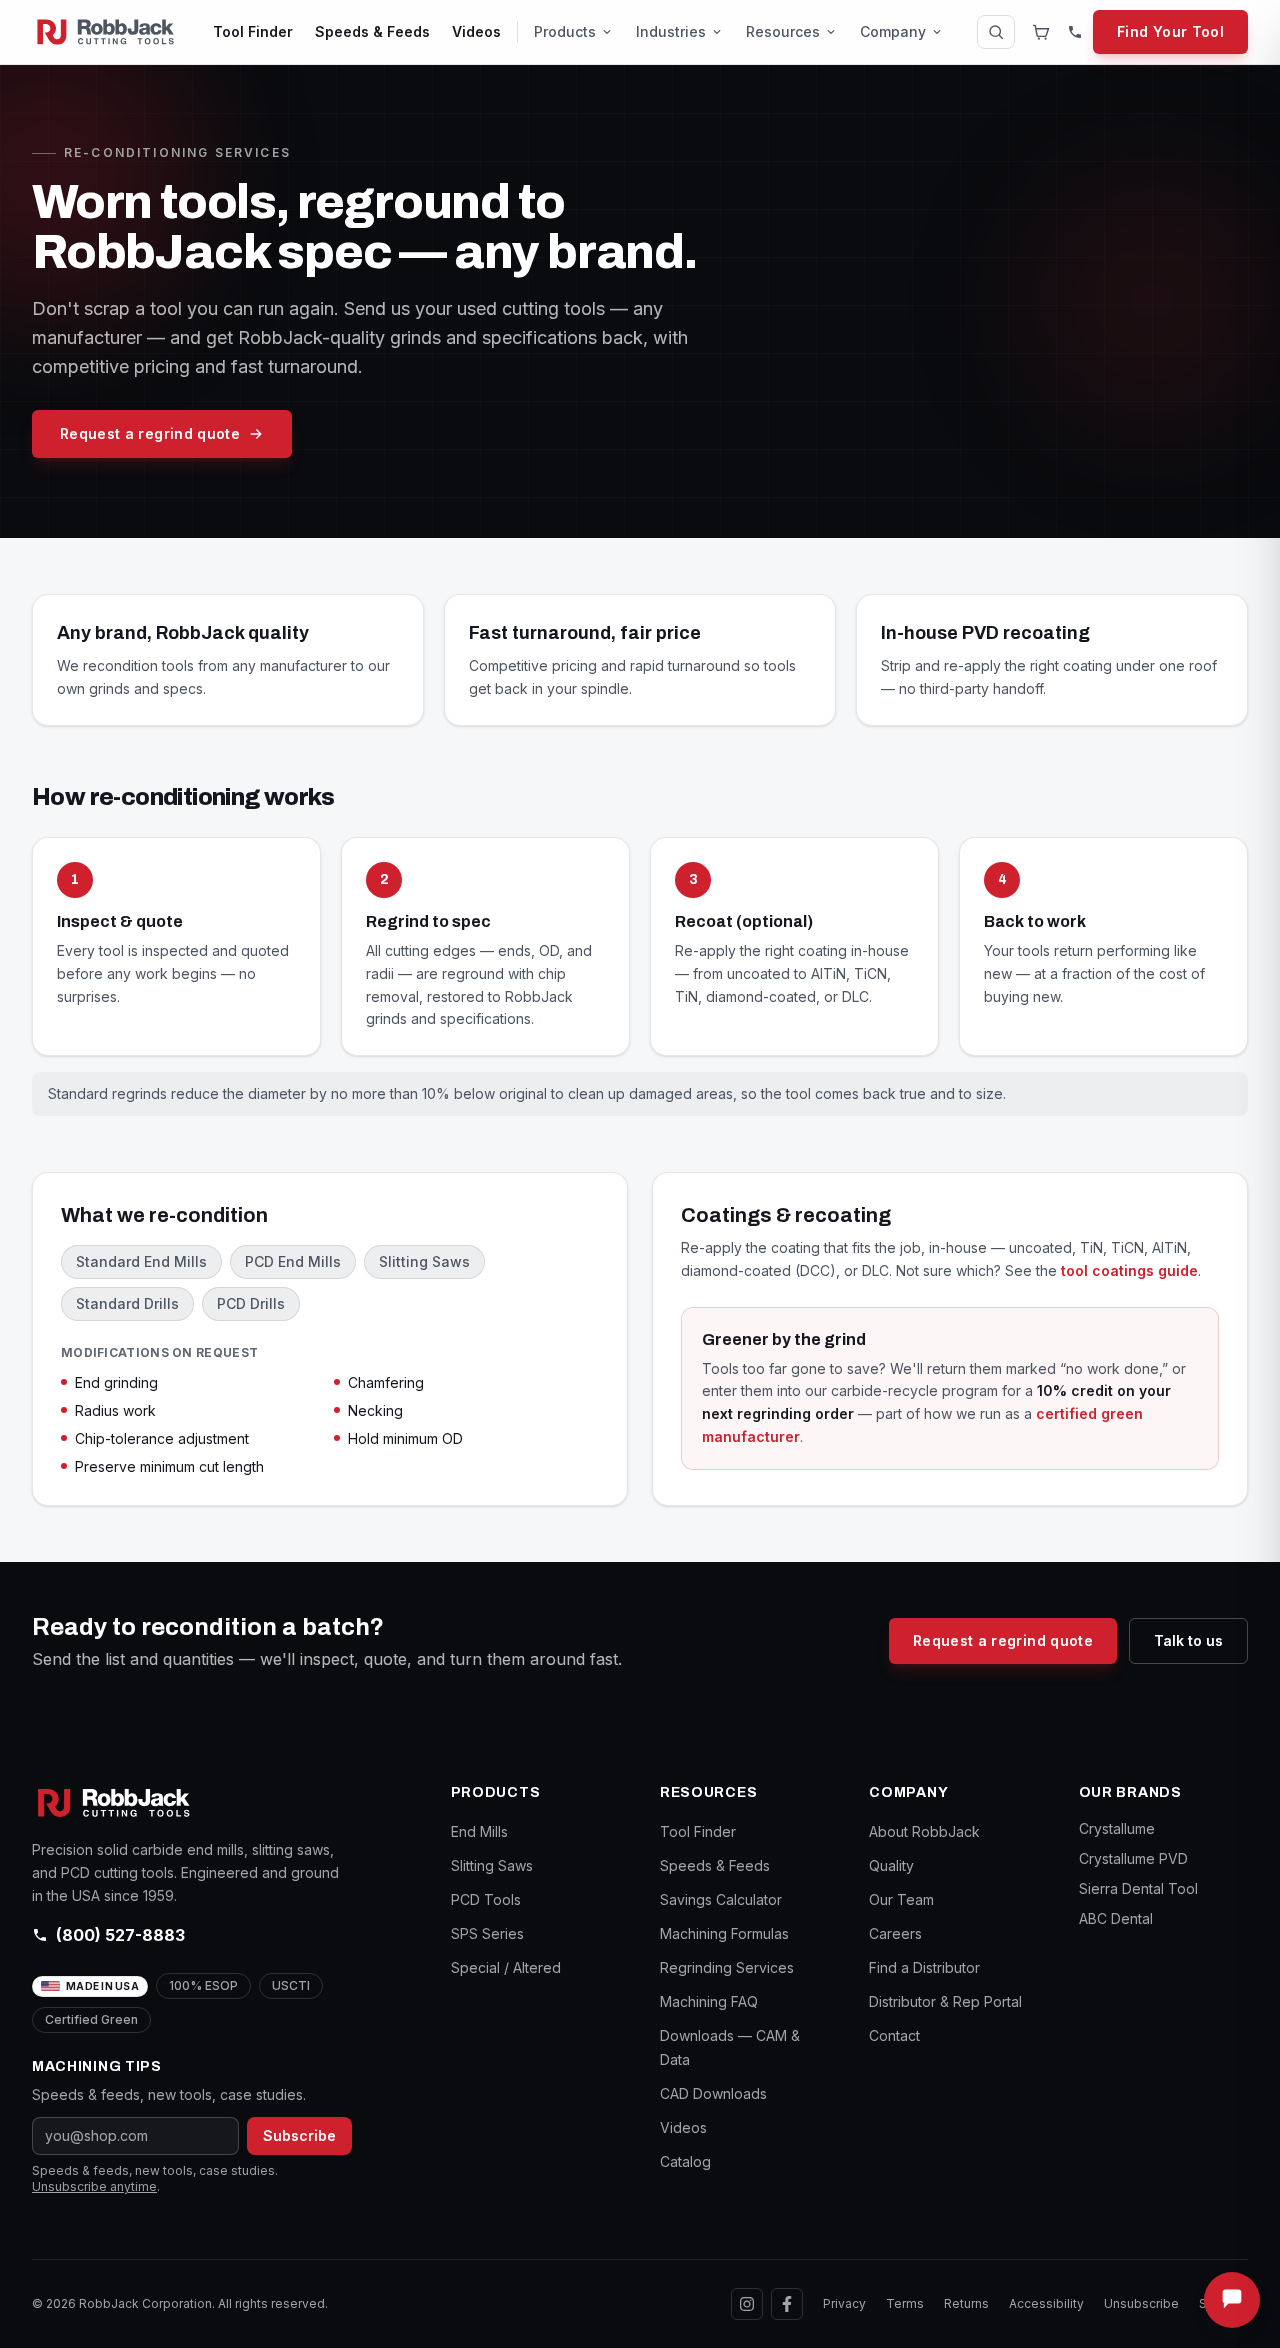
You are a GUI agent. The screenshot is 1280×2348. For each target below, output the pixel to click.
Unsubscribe (1141, 2303)
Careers (895, 1933)
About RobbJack (924, 1831)
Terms (905, 2303)
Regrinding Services (727, 1967)
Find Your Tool (1170, 31)
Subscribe (299, 2135)
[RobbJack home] (105, 32)
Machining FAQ (709, 2001)
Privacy (844, 2303)
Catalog (685, 2161)
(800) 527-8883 (120, 1935)
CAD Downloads (713, 2093)
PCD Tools (486, 1899)
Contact (894, 2035)
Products (565, 31)
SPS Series (487, 1933)
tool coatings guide (1129, 1270)
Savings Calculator (721, 1899)
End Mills (479, 1831)
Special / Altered (506, 1967)
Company (893, 31)
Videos (476, 31)
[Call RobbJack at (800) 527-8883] (1075, 32)
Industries (671, 31)
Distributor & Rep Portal (945, 2001)
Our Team (901, 1899)
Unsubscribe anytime (94, 2186)
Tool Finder (253, 31)
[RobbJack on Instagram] (747, 2304)
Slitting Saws (492, 1865)
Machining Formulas (724, 1933)
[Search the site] (996, 32)
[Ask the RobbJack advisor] (1232, 2300)
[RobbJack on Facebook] (787, 2304)
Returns (966, 2303)
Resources (783, 31)
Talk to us (1188, 1640)
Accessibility (1046, 2303)
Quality (891, 1865)
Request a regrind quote (150, 433)
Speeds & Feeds (372, 31)
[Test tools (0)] (1041, 32)
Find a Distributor (924, 1967)
